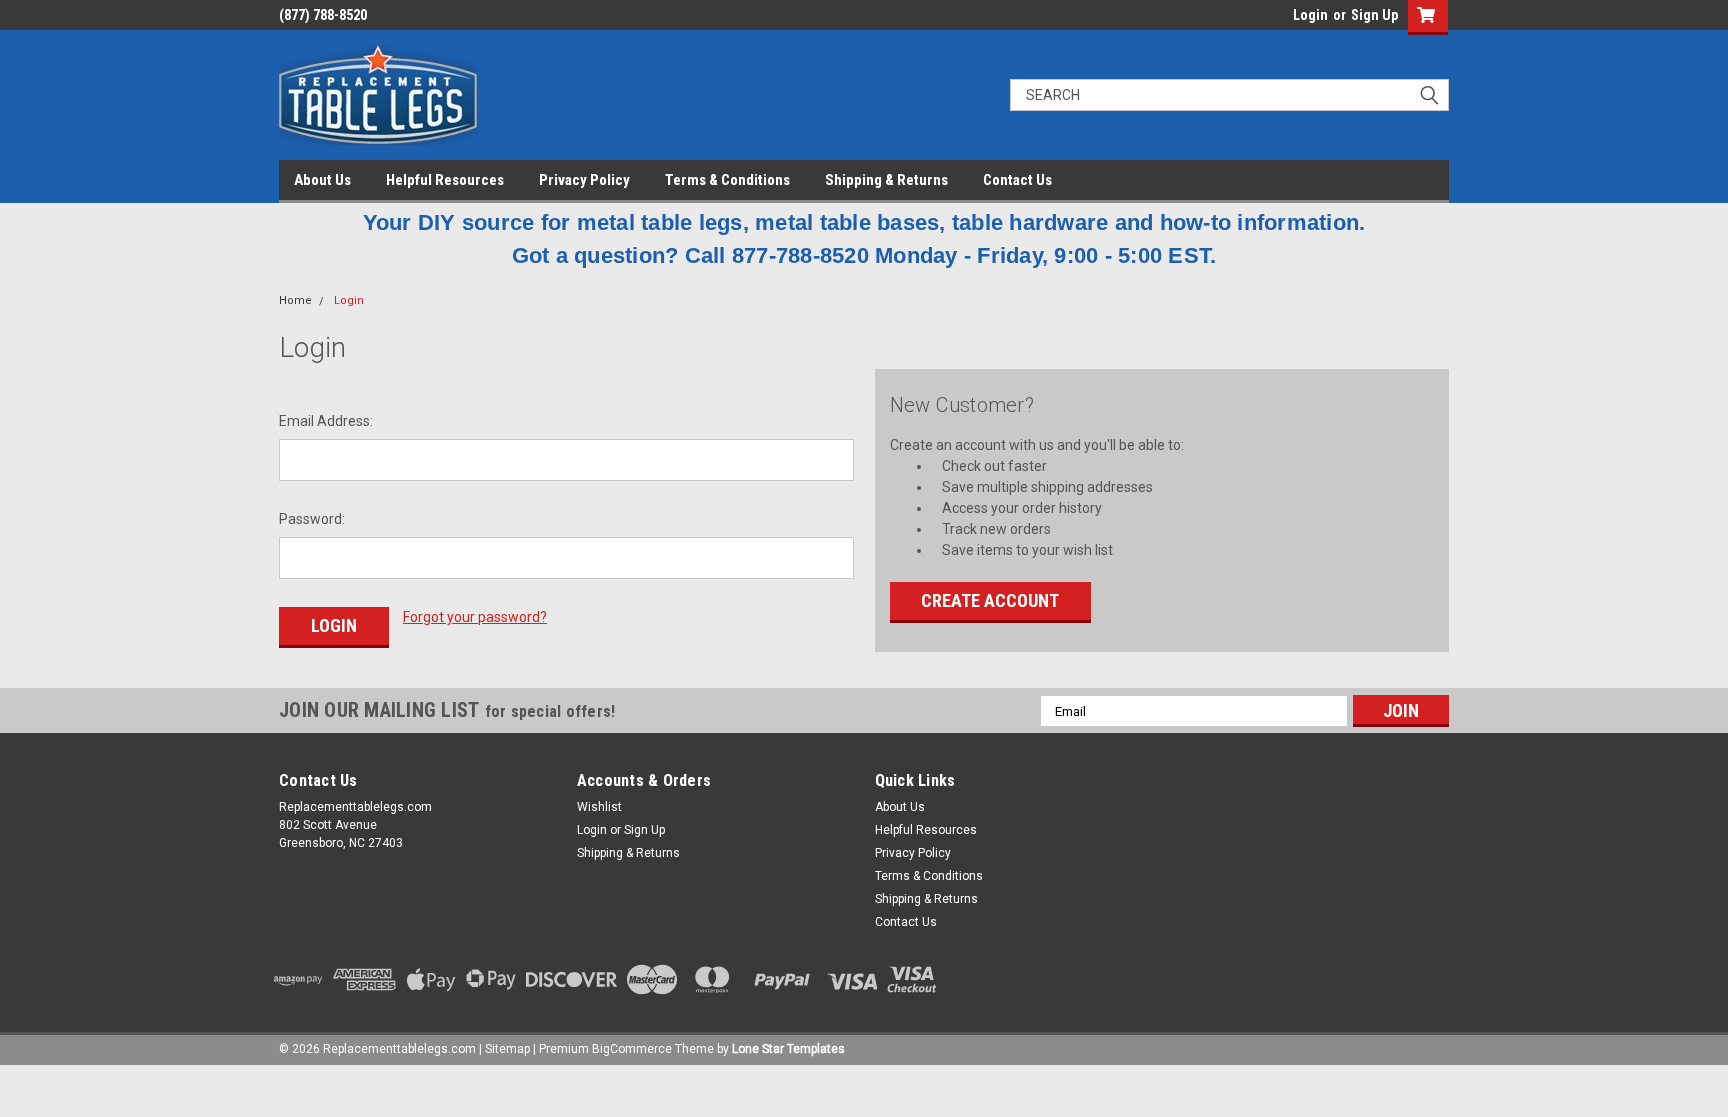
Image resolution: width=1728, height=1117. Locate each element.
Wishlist (599, 807)
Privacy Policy (584, 180)
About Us (322, 180)
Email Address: (326, 421)
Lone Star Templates (788, 1049)
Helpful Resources (445, 180)
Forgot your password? (475, 617)
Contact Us (1017, 180)
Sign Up (1374, 15)
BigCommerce (632, 1049)
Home (295, 300)
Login (1310, 15)
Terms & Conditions (727, 180)
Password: (312, 519)
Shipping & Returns (886, 180)
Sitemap (507, 1049)
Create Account (990, 600)
